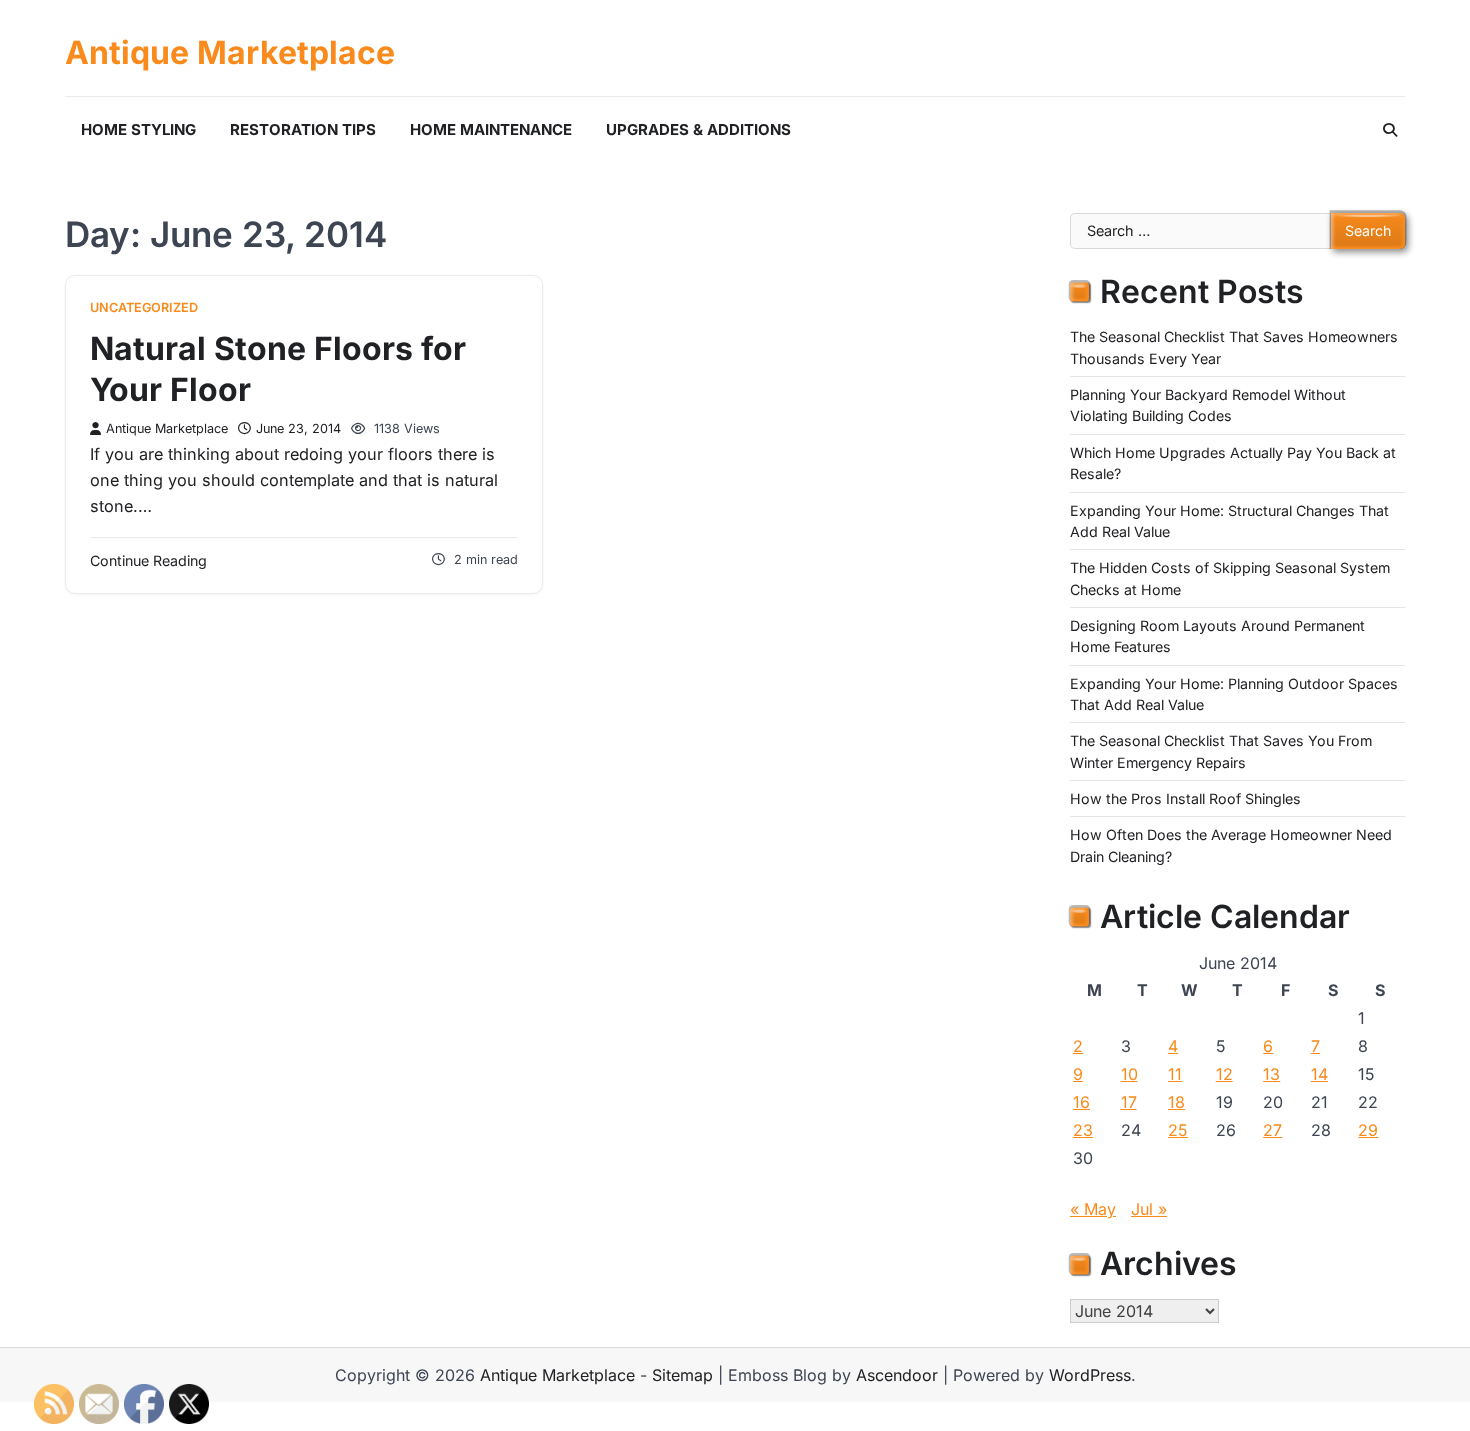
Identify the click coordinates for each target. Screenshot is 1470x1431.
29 (1368, 1130)
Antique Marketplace (230, 53)
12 (1224, 1074)
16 (1081, 1102)
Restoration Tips (303, 129)
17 (1129, 1102)
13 (1271, 1074)
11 (1175, 1074)
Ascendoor (897, 1375)
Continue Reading (148, 560)
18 (1176, 1102)
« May (1093, 1209)
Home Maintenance (491, 129)
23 (1083, 1130)
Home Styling (138, 129)
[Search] (1390, 130)
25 (1178, 1130)
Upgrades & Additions (698, 129)
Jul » (1149, 1209)
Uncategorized (144, 307)
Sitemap (682, 1375)
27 (1272, 1130)
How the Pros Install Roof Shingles (1185, 798)
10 (1129, 1074)
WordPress (1090, 1375)
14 (1319, 1074)
